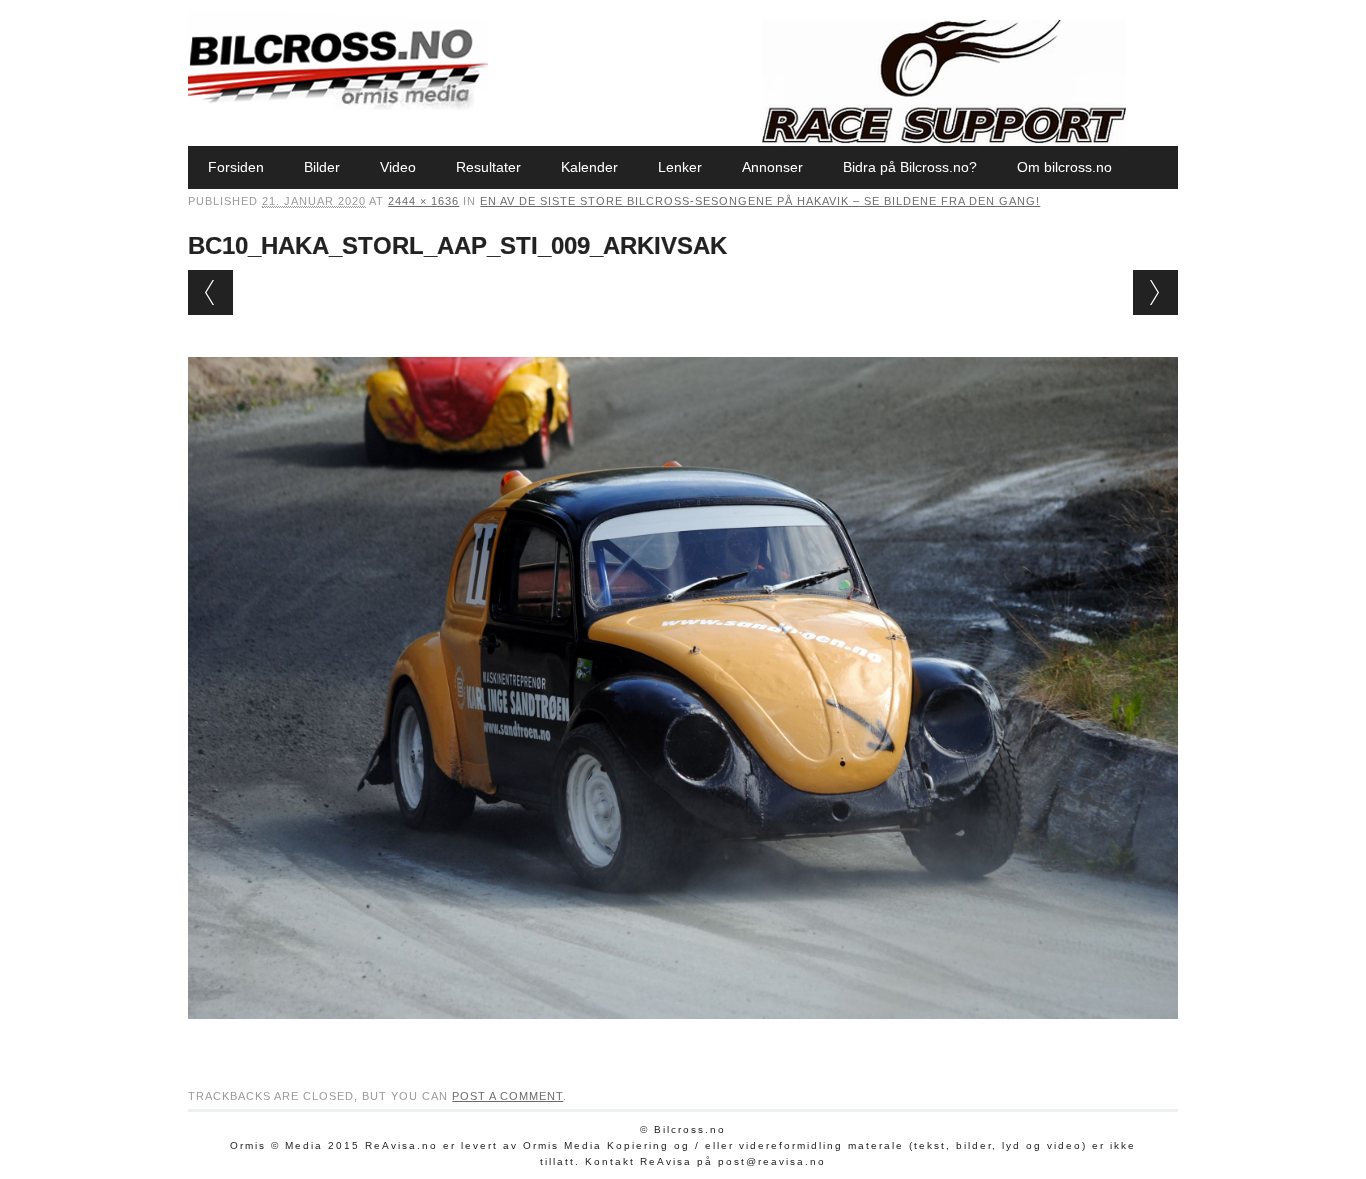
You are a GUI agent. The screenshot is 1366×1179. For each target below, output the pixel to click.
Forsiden (236, 167)
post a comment (507, 1096)
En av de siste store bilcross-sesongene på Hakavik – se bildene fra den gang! (760, 201)
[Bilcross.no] (338, 105)
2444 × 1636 (423, 201)
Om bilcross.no (1064, 167)
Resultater (488, 167)
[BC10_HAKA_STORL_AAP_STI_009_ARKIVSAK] (682, 1038)
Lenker (680, 167)
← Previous (210, 292)
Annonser (772, 167)
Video (398, 167)
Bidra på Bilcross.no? (910, 167)
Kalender (589, 167)
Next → (1155, 292)
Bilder (322, 167)
